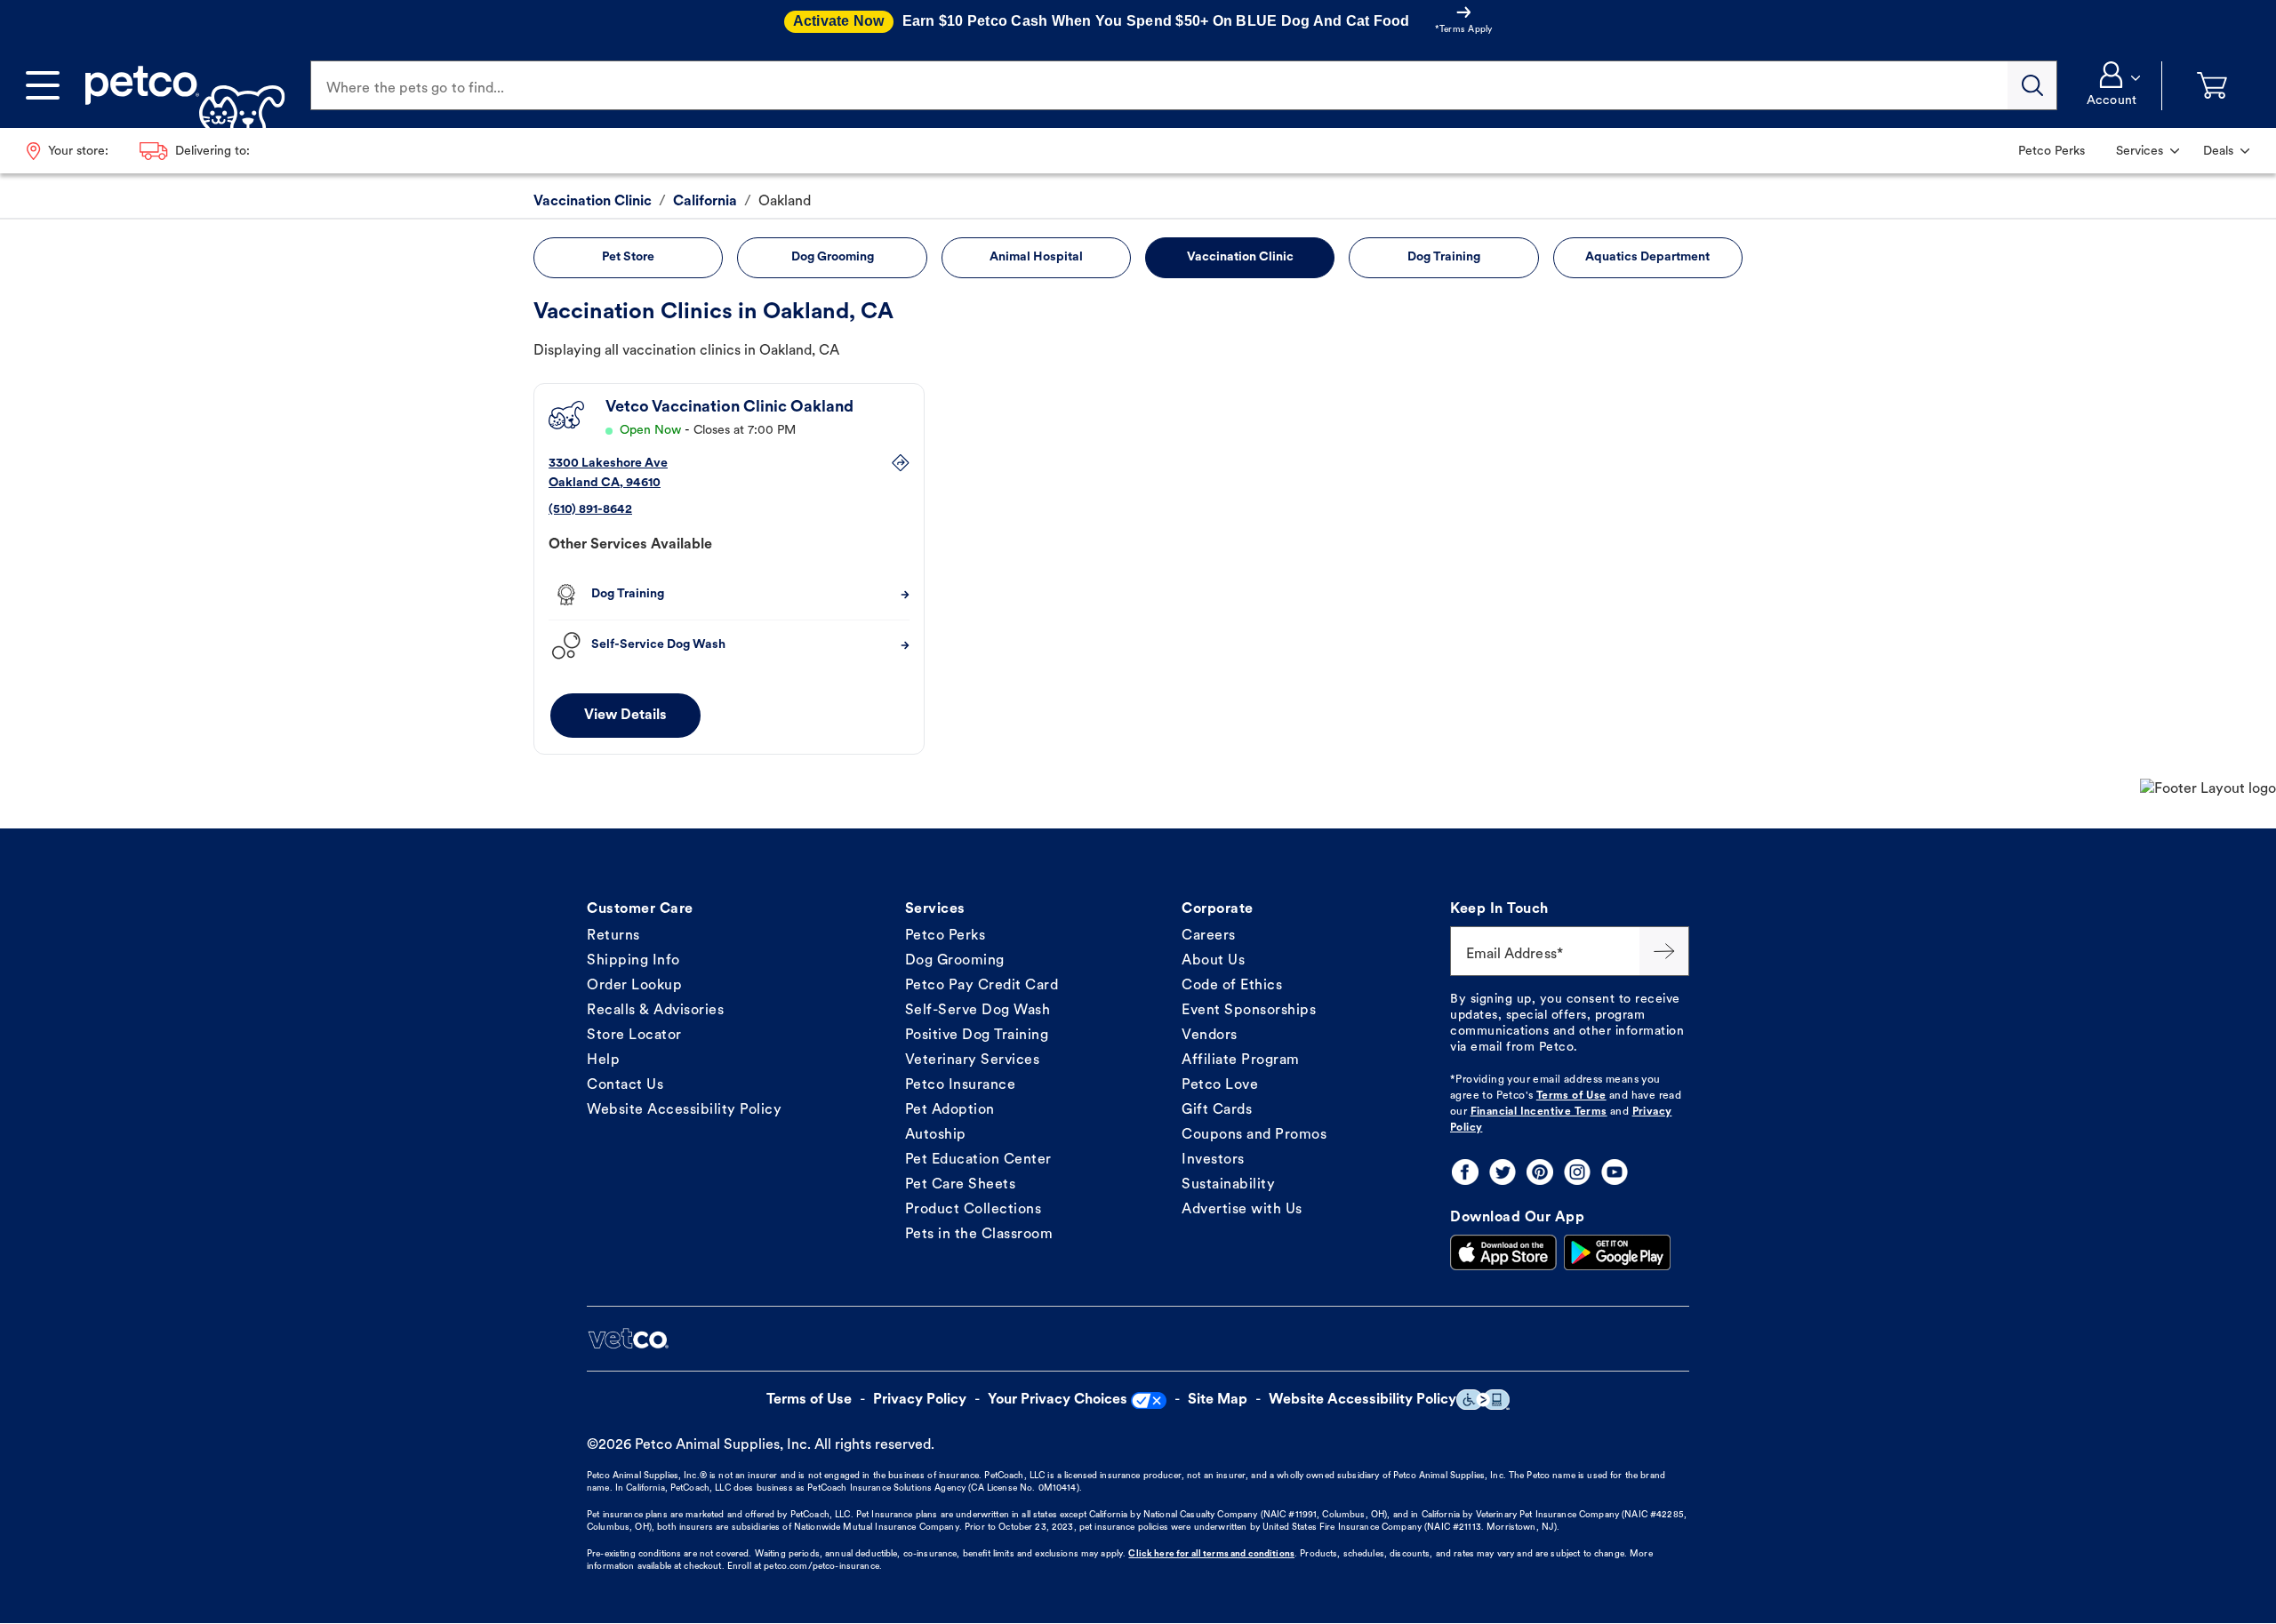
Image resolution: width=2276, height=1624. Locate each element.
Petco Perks (946, 936)
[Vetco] (628, 1339)
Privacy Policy (920, 1400)
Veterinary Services (973, 1060)
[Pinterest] (1540, 1172)
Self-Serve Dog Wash (978, 1011)
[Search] (2032, 85)
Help (603, 1060)
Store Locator (634, 1036)
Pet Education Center (978, 1160)
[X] (1503, 1172)
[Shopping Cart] (2212, 86)
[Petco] (178, 85)
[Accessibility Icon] (1483, 1400)
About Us (1213, 961)
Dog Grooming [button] (833, 257)
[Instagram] (1577, 1172)
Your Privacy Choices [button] (1058, 1400)
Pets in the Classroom (979, 1235)
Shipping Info (633, 961)
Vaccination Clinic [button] (1240, 257)
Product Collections (974, 1210)
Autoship (936, 1135)
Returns (613, 936)
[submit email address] (1664, 951)
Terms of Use (1571, 1096)
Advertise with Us (1242, 1210)
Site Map (1218, 1400)
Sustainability (1228, 1185)
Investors (1213, 1160)
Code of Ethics (1232, 986)
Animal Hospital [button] (1036, 257)
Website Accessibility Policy (684, 1110)
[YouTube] (1615, 1172)
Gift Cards (1217, 1110)
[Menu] (43, 85)
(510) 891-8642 (590, 510)
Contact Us (625, 1085)
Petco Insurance (961, 1085)
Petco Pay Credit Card (982, 986)
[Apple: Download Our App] (1503, 1252)
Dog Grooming (955, 961)
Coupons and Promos (1254, 1135)
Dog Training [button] (1444, 257)
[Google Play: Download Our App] (1617, 1252)
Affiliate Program (1241, 1060)
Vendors (1210, 1036)
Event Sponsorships (1249, 1011)
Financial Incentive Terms (1539, 1112)
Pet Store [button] (628, 257)
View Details (625, 716)
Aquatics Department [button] (1647, 257)
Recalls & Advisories (655, 1011)
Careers (1209, 936)
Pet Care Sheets (961, 1185)
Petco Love (1220, 1085)
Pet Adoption (950, 1110)
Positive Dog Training (977, 1036)
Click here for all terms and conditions (1211, 1554)
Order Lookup (634, 986)
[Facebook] (1465, 1172)
